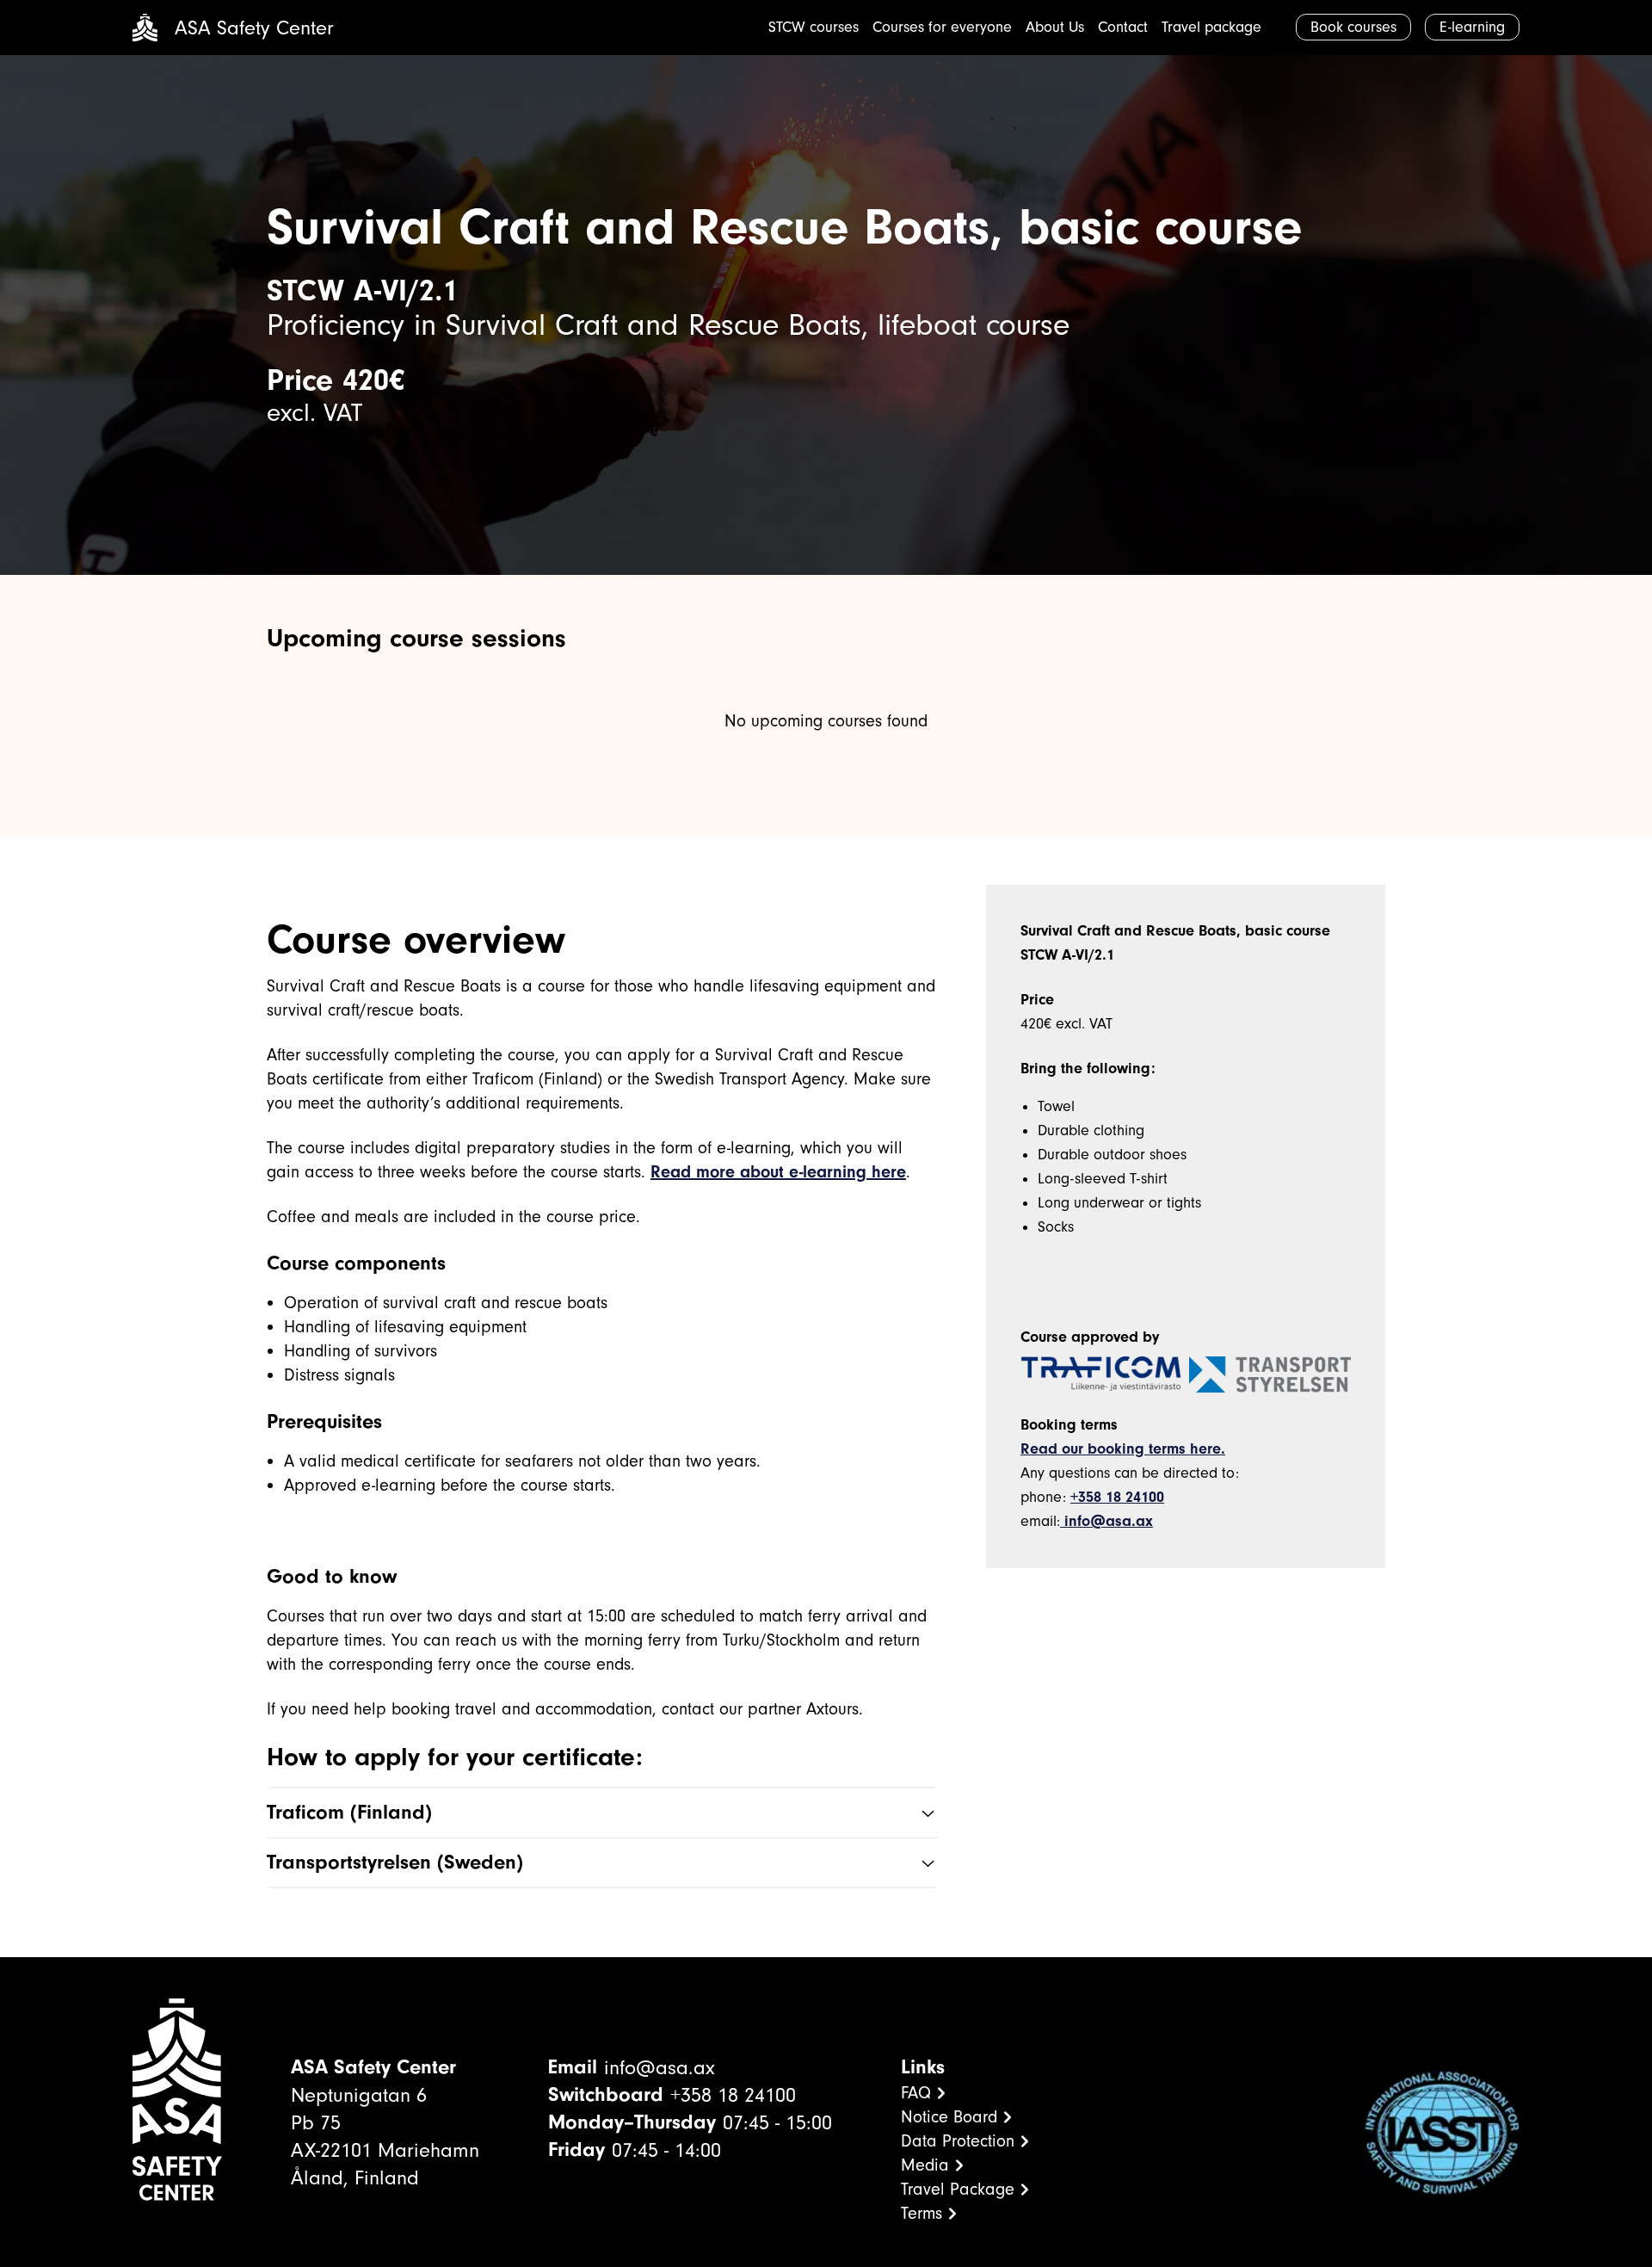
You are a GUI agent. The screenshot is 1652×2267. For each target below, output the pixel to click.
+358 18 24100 (1117, 1497)
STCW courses (814, 27)
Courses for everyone (942, 27)
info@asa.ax (1106, 1521)
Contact (1123, 27)
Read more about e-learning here (778, 1172)
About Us (1055, 27)
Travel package (1211, 27)
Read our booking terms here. (1123, 1449)
